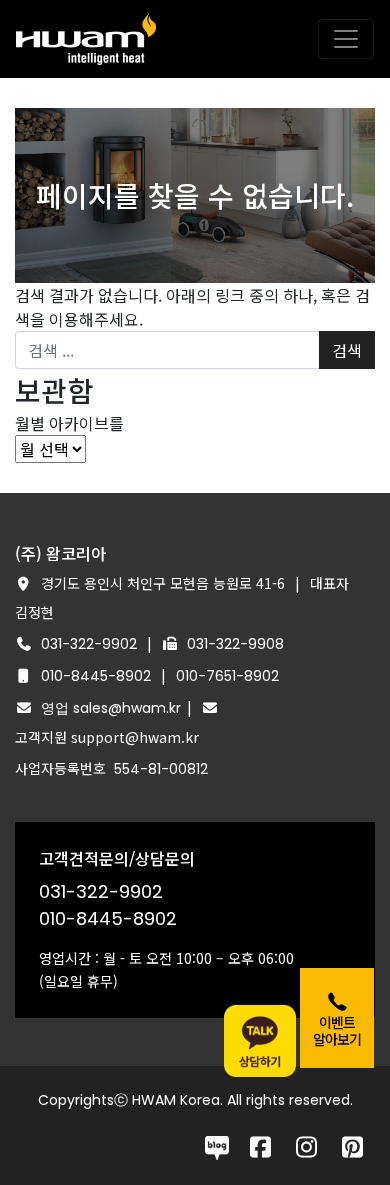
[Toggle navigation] (346, 39)
